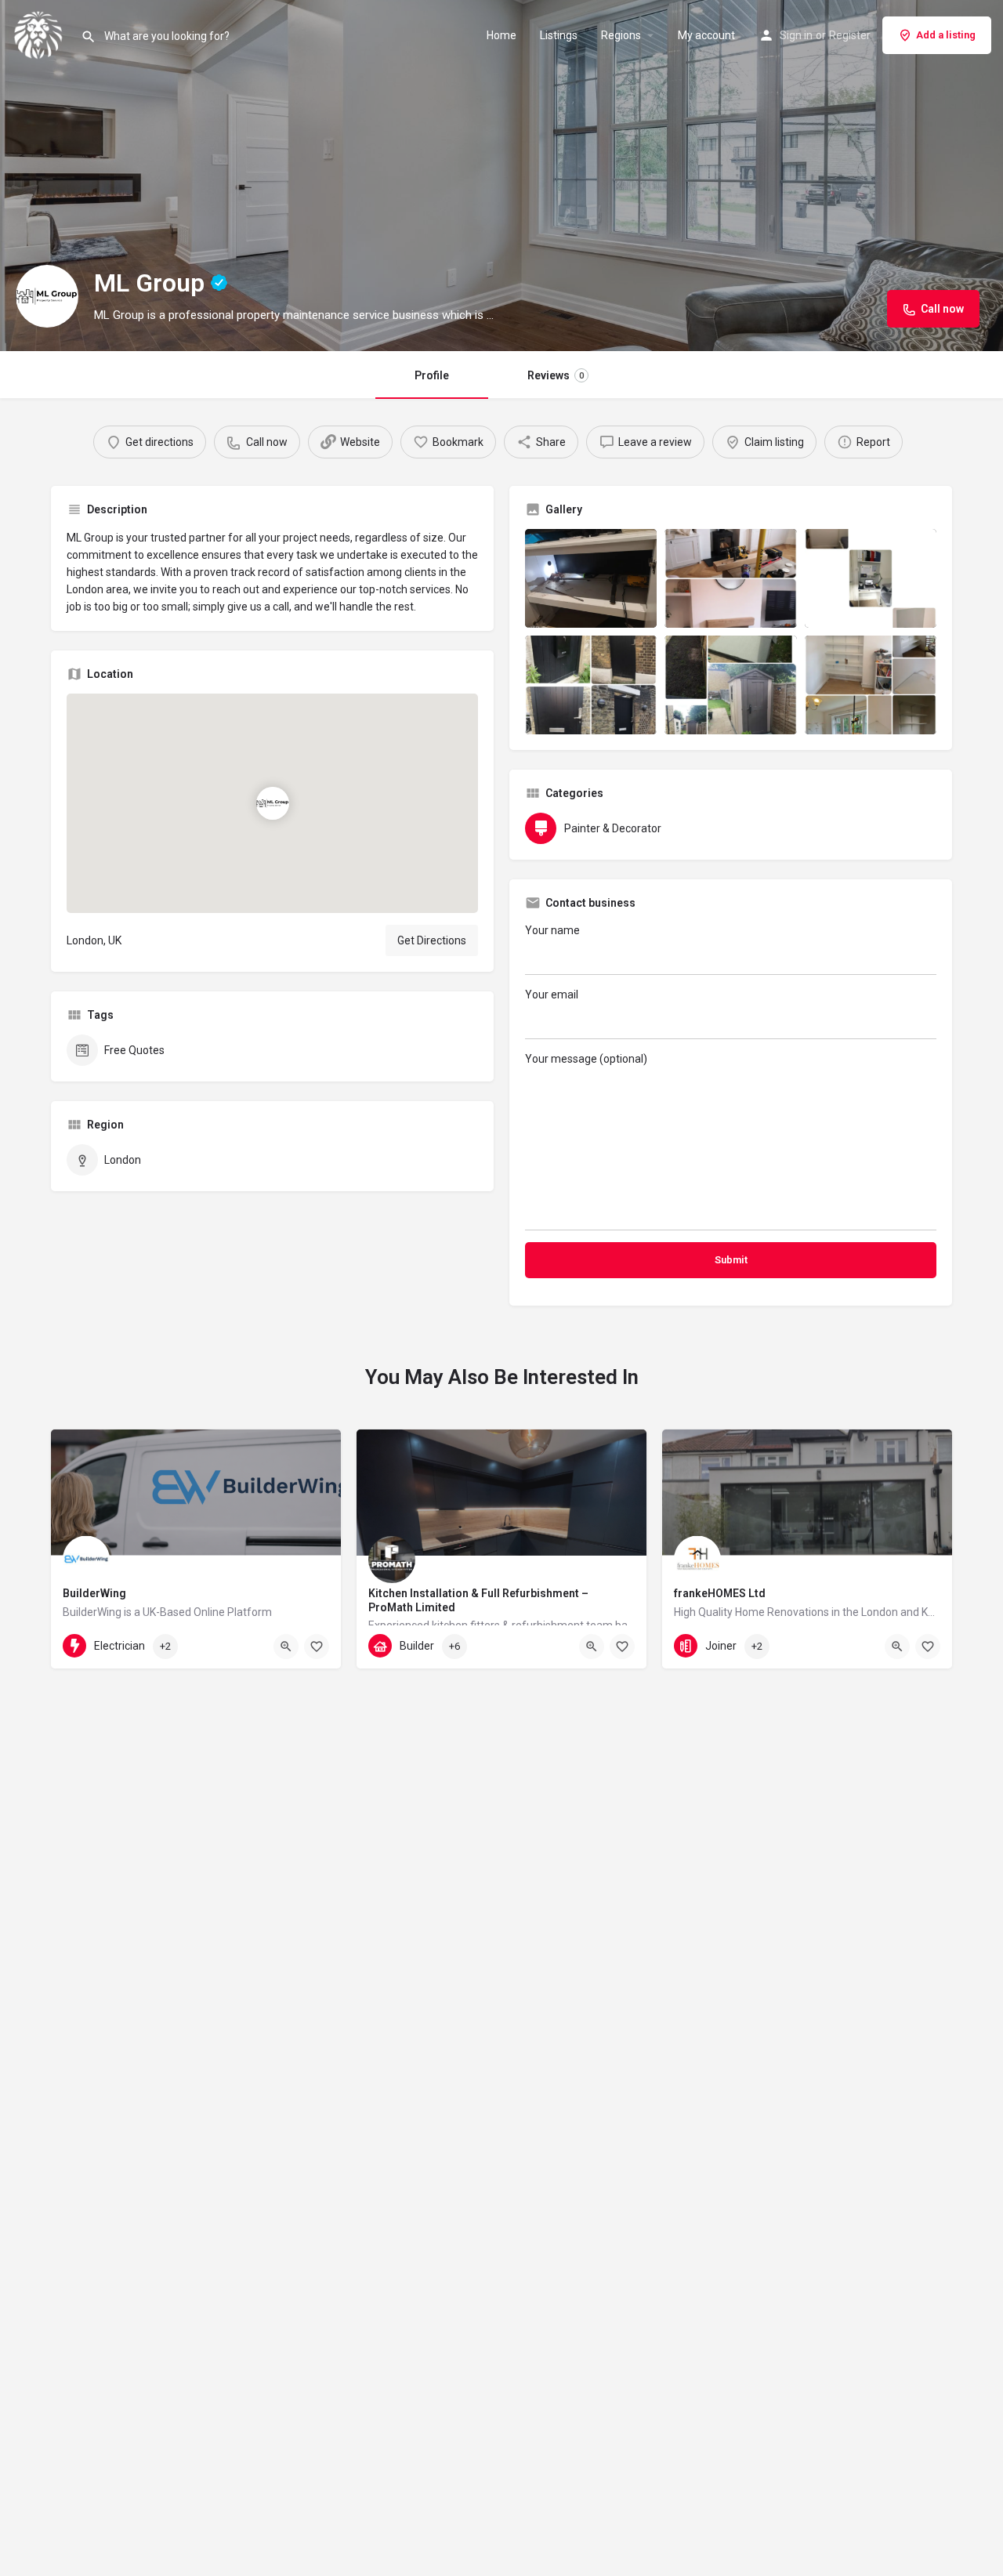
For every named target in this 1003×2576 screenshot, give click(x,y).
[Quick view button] (286, 1647)
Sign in (796, 35)
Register (850, 35)
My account (706, 35)
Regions (621, 35)
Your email (552, 995)
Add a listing (946, 35)
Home (501, 35)
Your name (552, 930)
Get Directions (432, 940)
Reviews (556, 375)
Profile (432, 375)
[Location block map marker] (273, 803)
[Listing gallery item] (591, 578)
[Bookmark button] (317, 1647)
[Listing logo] (47, 296)
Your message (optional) (586, 1059)
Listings (559, 35)
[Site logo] (40, 34)
